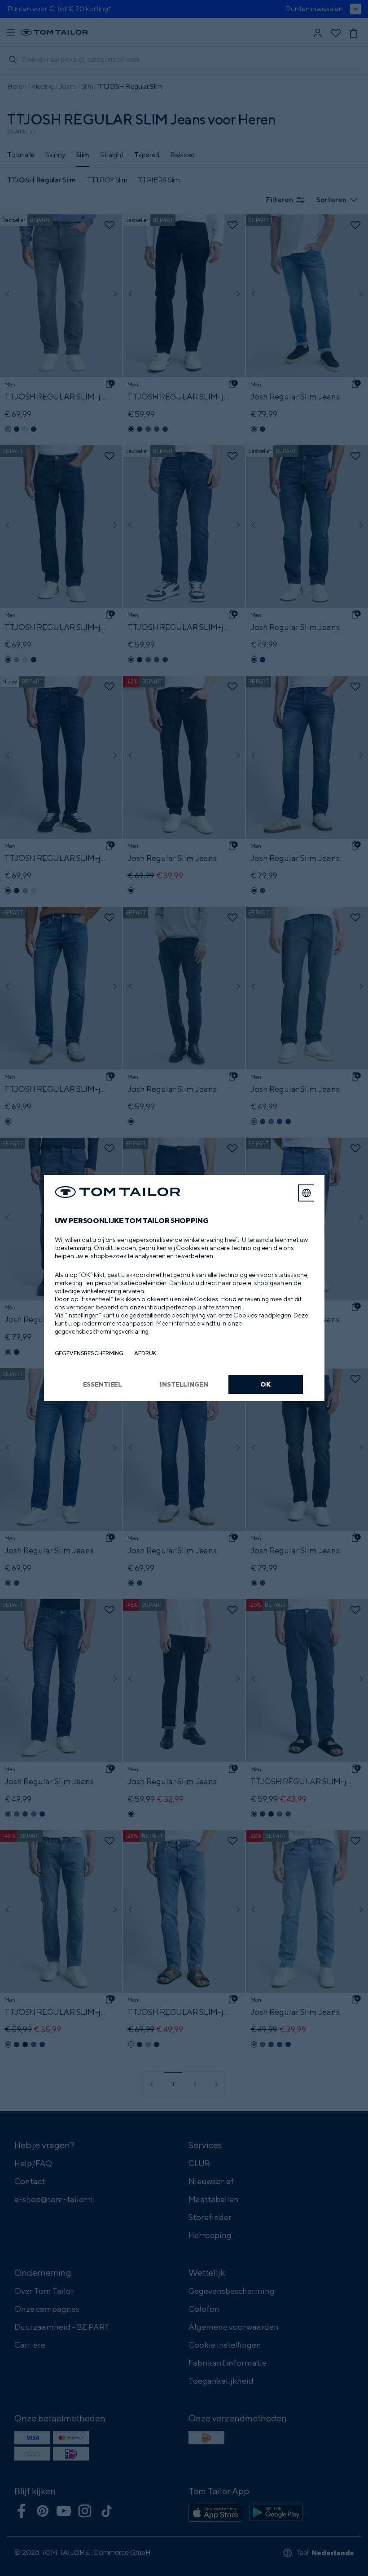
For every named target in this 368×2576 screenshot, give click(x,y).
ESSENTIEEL (103, 1384)
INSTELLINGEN (184, 1384)
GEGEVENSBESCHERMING (89, 1353)
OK (265, 1384)
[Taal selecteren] (307, 1193)
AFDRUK (145, 1353)
